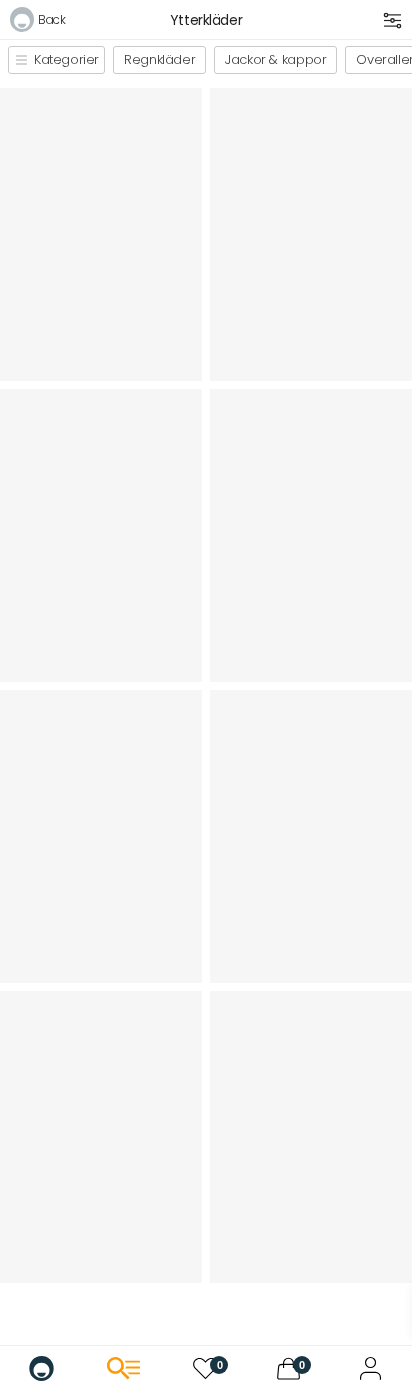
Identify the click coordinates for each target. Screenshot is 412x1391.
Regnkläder (159, 59)
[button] (37, 22)
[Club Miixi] (370, 1368)
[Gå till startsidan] (41, 1368)
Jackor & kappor (275, 59)
